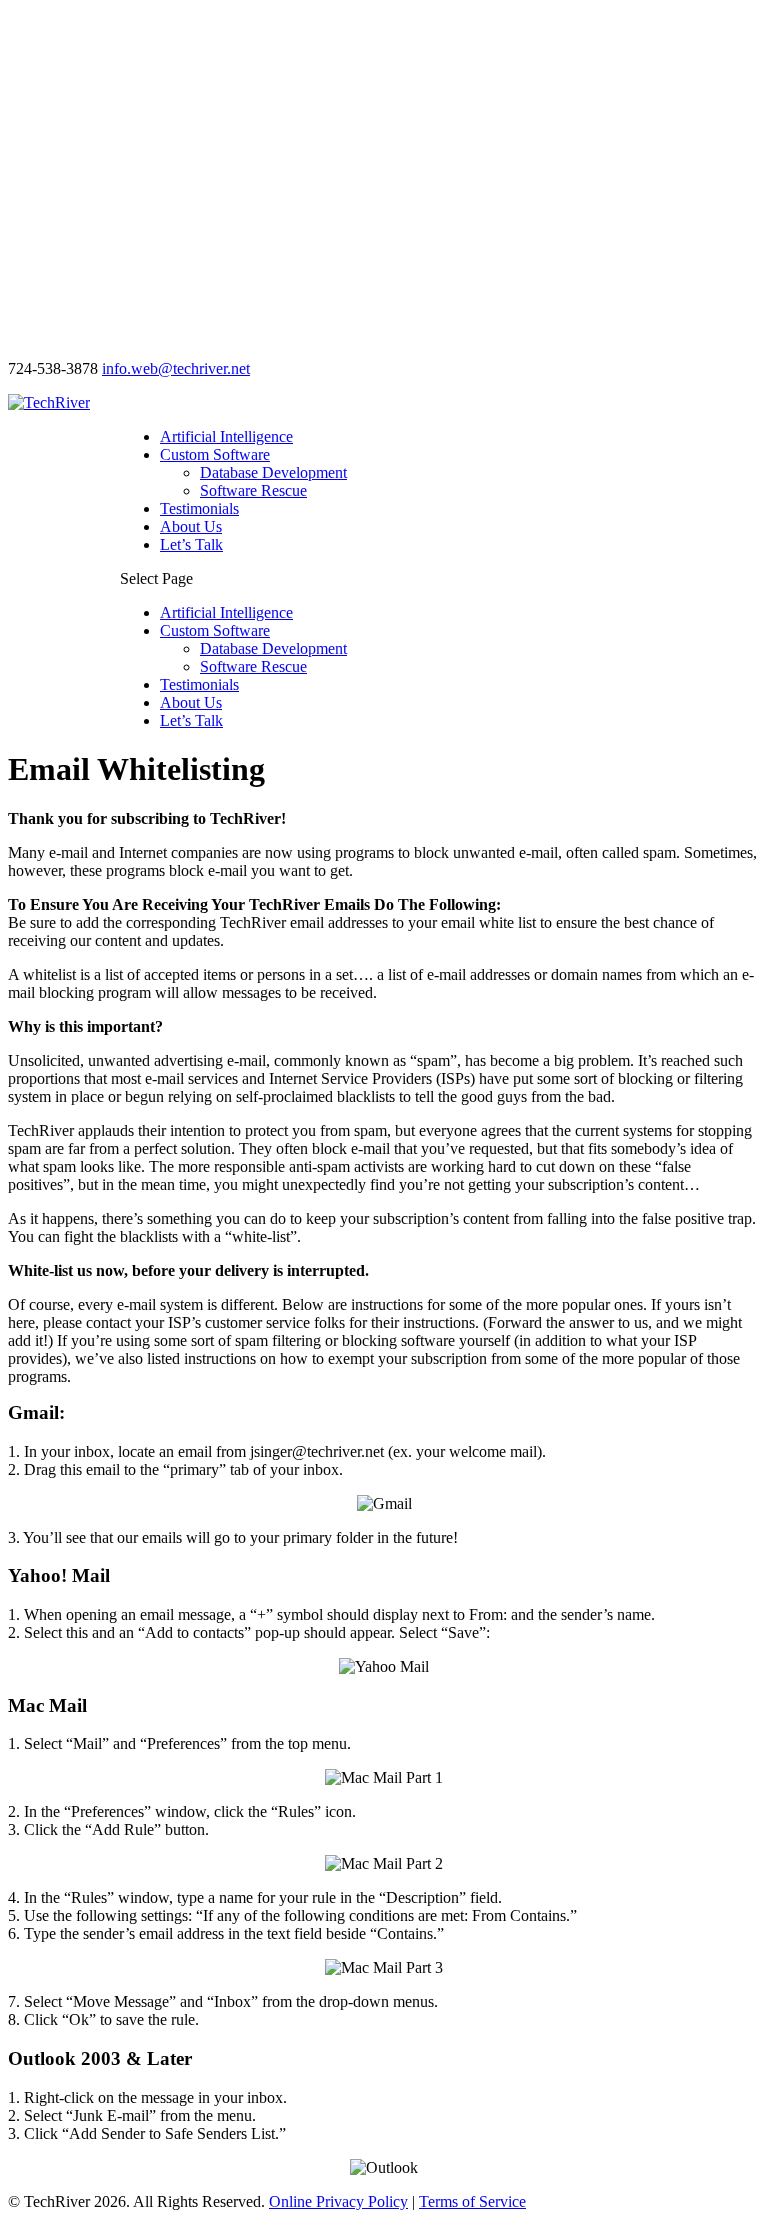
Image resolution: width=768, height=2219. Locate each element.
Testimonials (199, 508)
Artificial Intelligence (226, 436)
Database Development (273, 472)
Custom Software (215, 454)
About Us (191, 526)
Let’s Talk (191, 544)
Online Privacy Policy (338, 2201)
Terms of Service (472, 2201)
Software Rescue (253, 490)
